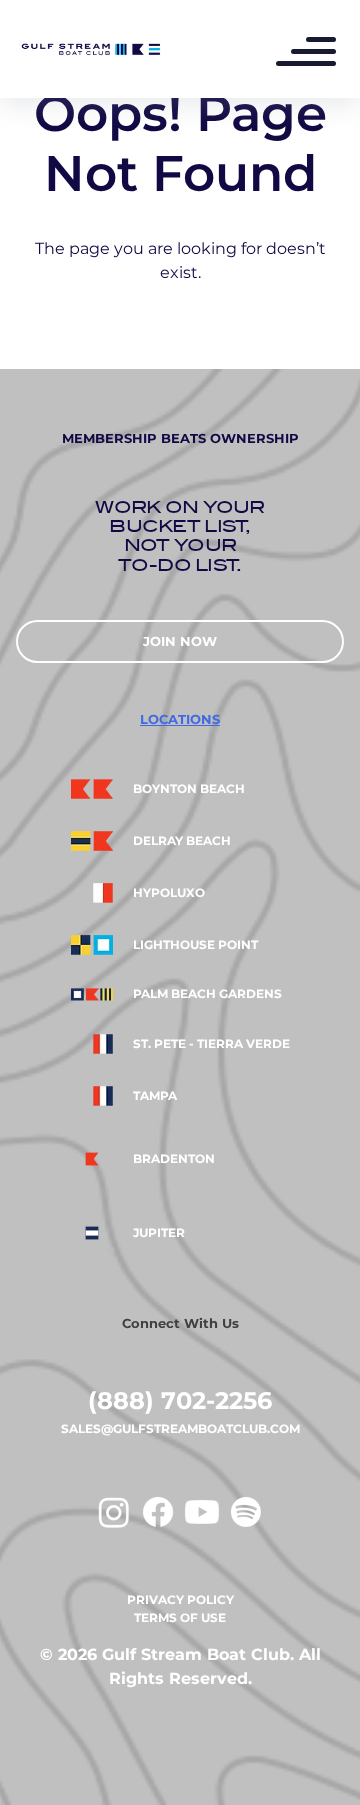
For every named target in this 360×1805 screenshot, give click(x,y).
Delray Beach (182, 841)
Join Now (180, 641)
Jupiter (159, 1233)
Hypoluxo (169, 893)
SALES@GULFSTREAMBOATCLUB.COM (180, 1428)
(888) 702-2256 (180, 1400)
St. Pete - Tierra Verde (211, 1044)
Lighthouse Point (195, 945)
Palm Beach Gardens (207, 994)
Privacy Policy (180, 1599)
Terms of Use (180, 1617)
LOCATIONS (180, 719)
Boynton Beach (189, 789)
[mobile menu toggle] (316, 54)
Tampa (155, 1096)
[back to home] (90, 49)
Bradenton (174, 1159)
